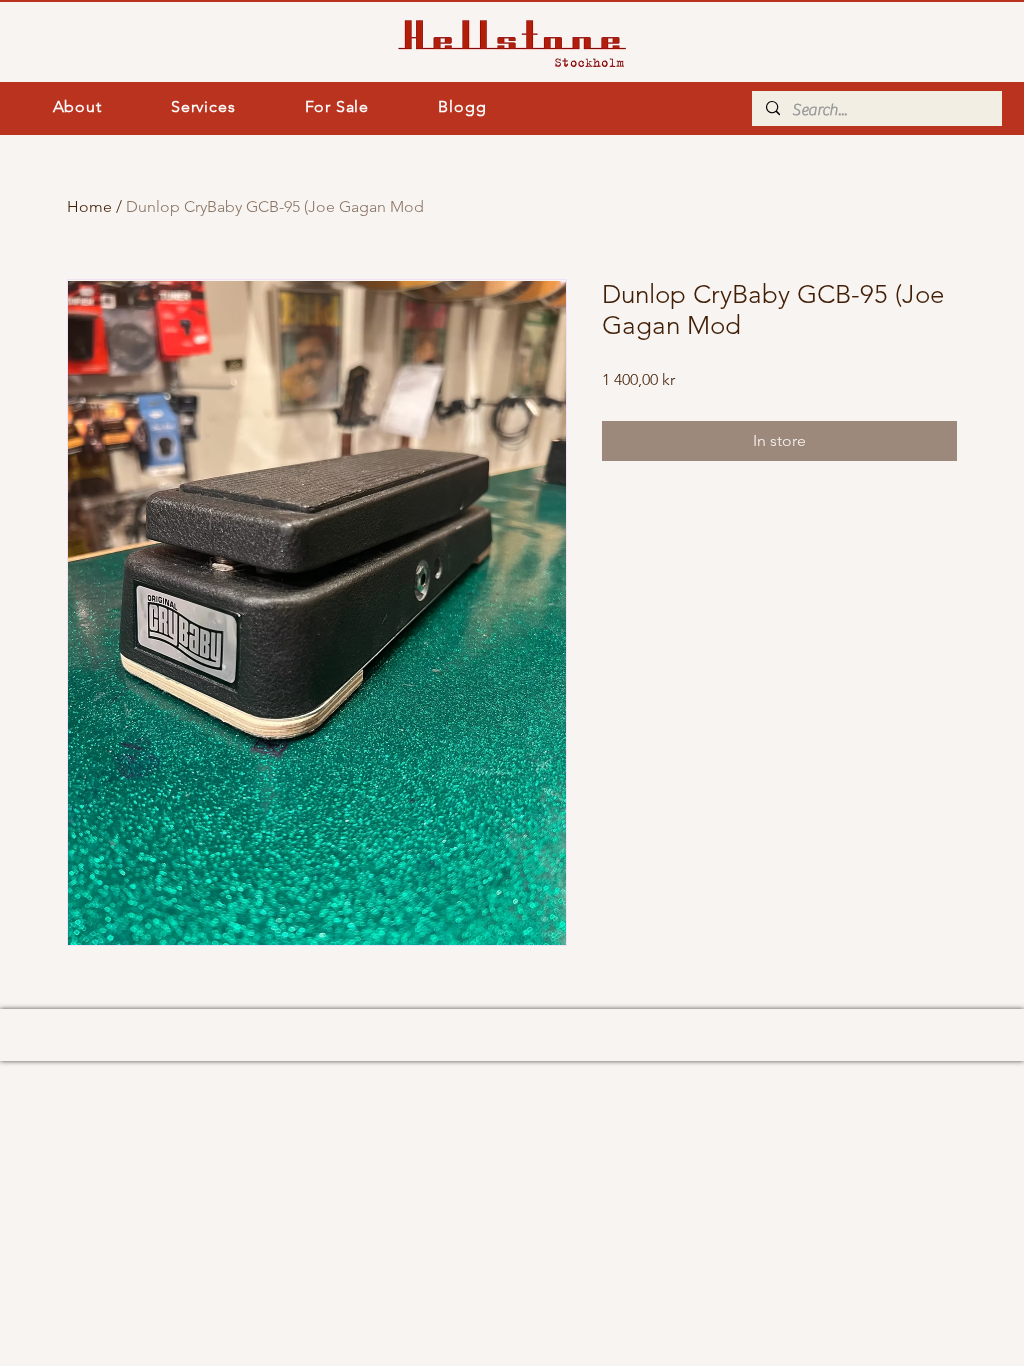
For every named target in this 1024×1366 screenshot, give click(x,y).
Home (89, 206)
